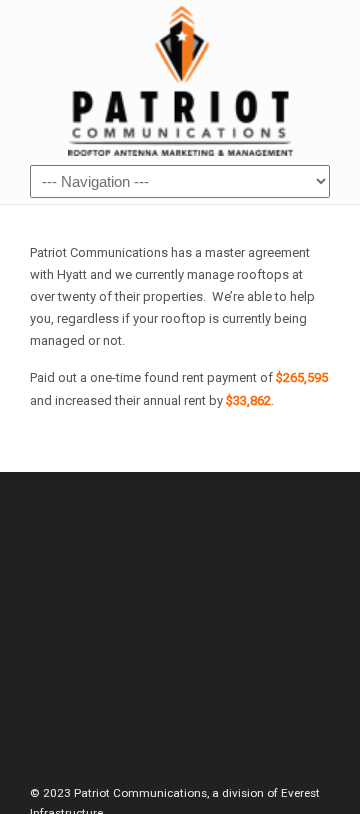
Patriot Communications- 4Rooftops (180, 81)
